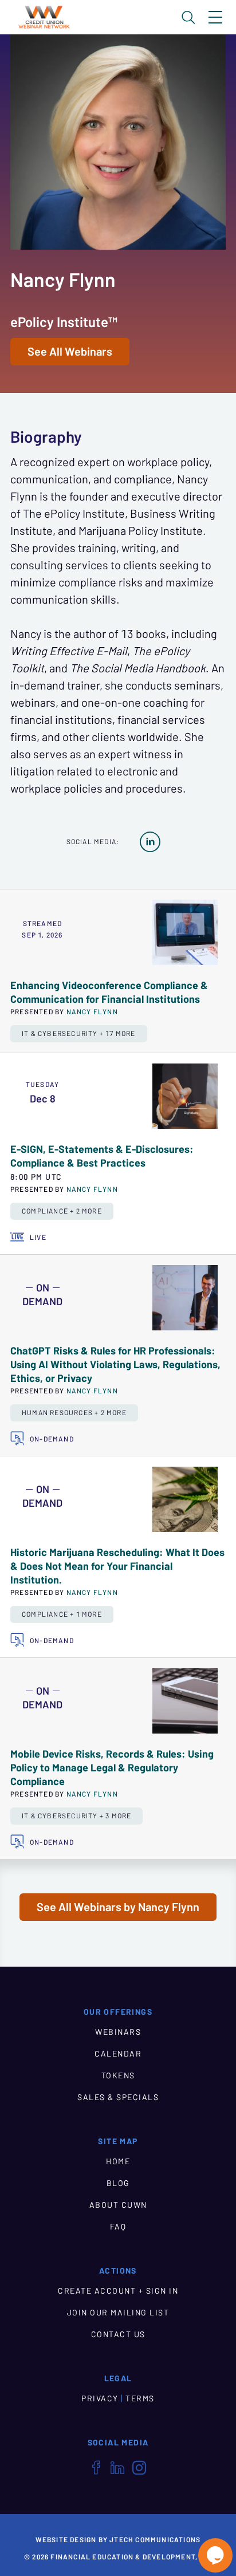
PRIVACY (100, 2398)
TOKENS (118, 2075)
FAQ (118, 2227)
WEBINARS (118, 2032)
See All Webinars (70, 352)
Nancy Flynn (92, 1011)
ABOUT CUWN (118, 2205)
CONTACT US (118, 2334)
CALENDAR (118, 2054)
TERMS (140, 2398)
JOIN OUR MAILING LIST (118, 2313)
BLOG (118, 2183)
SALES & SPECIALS (118, 2097)
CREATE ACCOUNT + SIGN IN (118, 2291)
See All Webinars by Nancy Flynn (118, 1907)
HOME (118, 2161)
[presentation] (185, 932)
